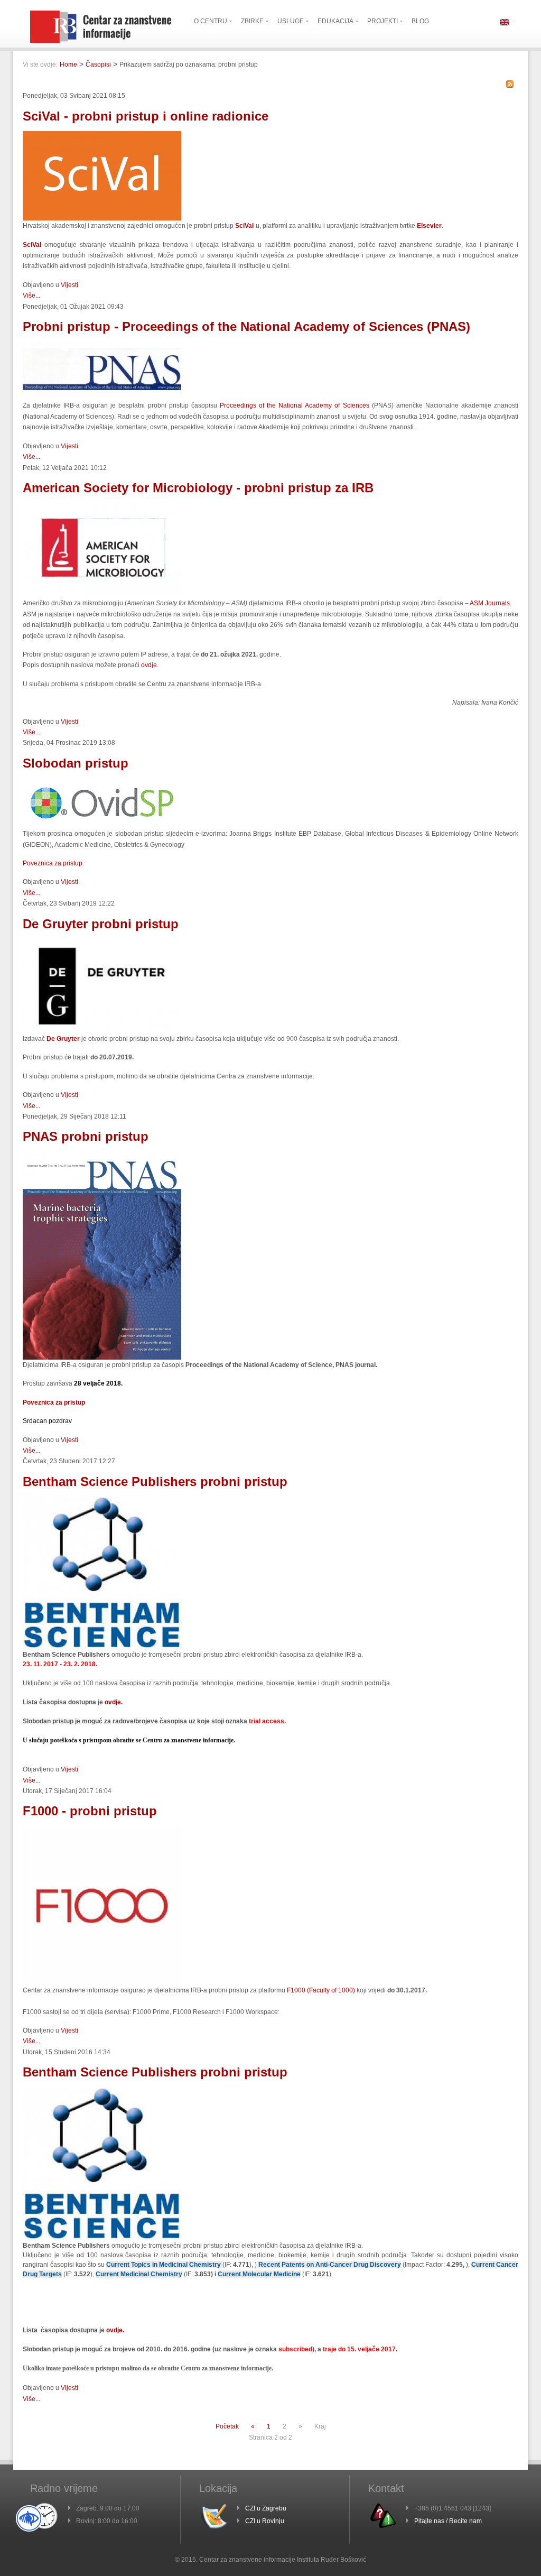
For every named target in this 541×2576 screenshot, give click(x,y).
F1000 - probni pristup (90, 1811)
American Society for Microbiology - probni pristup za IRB (198, 488)
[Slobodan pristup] (102, 826)
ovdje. (113, 1702)
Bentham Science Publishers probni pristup (155, 1481)
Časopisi (98, 64)
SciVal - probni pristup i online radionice (146, 116)
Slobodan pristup (76, 763)
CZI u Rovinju (265, 2521)
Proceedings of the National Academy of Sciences (296, 405)
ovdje (149, 665)
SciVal (34, 245)
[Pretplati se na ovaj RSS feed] (510, 84)
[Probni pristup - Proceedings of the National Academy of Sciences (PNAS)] (102, 398)
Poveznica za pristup (53, 863)
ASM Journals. (491, 603)
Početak (227, 2426)
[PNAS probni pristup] (102, 1358)
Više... (31, 296)
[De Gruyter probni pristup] (102, 1031)
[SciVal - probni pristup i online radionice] (102, 218)
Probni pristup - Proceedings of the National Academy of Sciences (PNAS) (246, 326)
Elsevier (429, 226)
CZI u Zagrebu (266, 2508)
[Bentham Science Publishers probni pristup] (102, 1648)
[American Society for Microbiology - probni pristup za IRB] (102, 596)
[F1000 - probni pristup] (102, 1983)
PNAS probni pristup (86, 1136)
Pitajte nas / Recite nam (448, 2521)
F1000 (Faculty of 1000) (321, 1990)
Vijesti (69, 285)
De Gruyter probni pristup (101, 924)
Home (68, 64)
